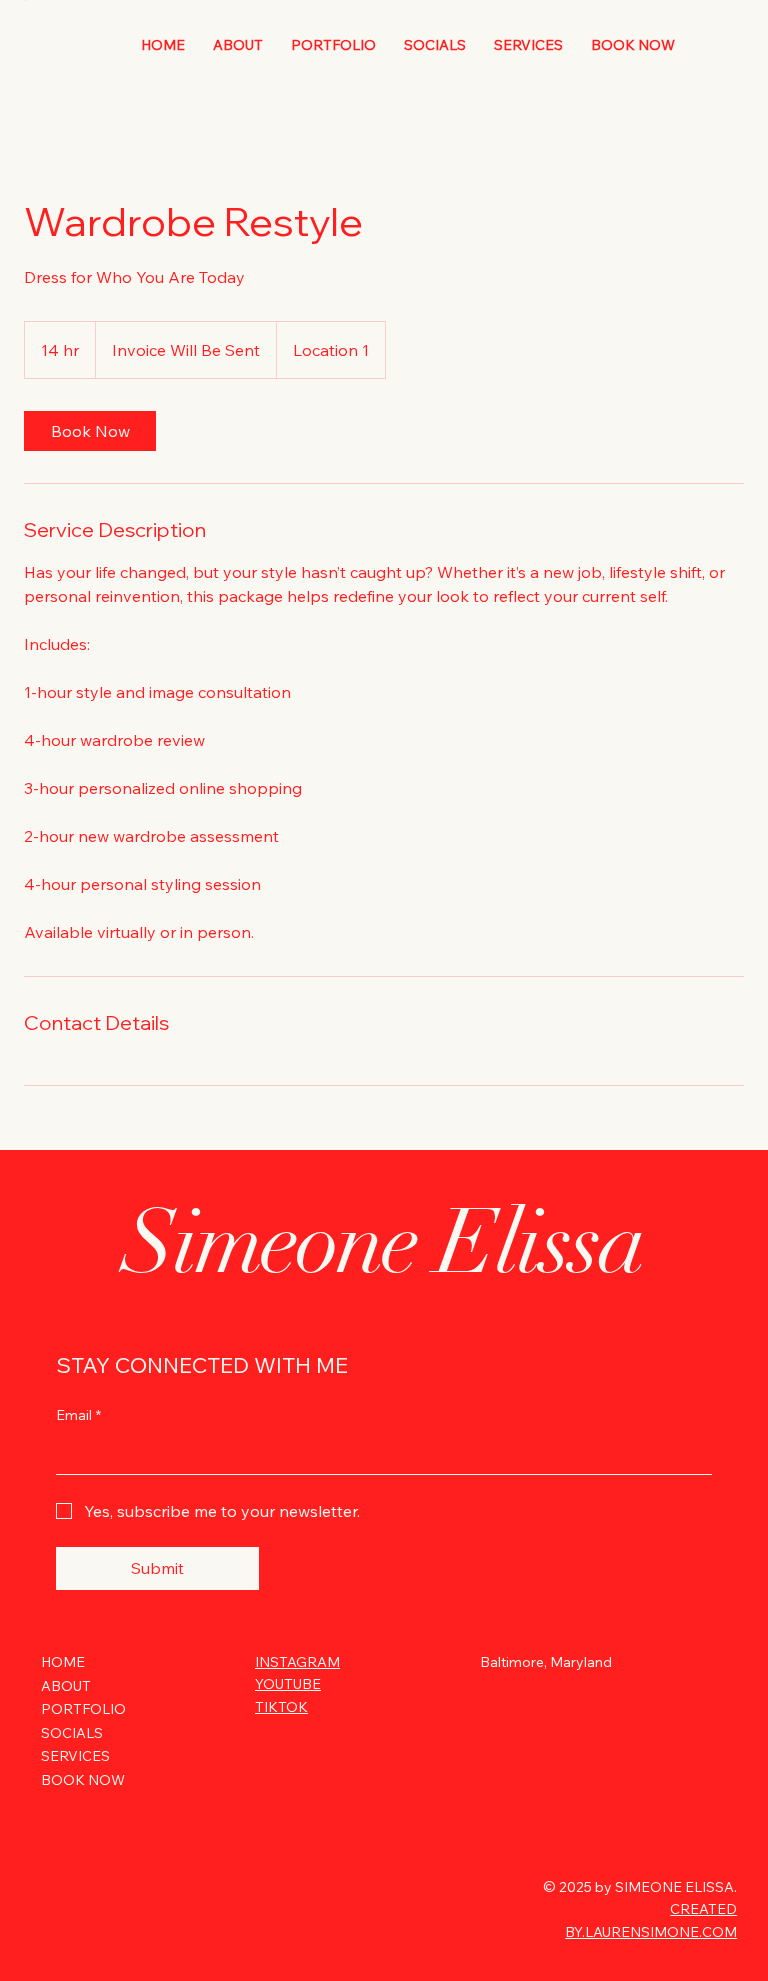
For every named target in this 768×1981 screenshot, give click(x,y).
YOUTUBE (288, 1684)
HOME (63, 1662)
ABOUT (66, 1686)
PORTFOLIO (83, 1709)
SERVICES (75, 1756)
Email (78, 1415)
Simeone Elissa (383, 1242)
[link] (90, 431)
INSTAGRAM (297, 1662)
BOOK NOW (83, 1780)
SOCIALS (72, 1733)
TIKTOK (281, 1707)
